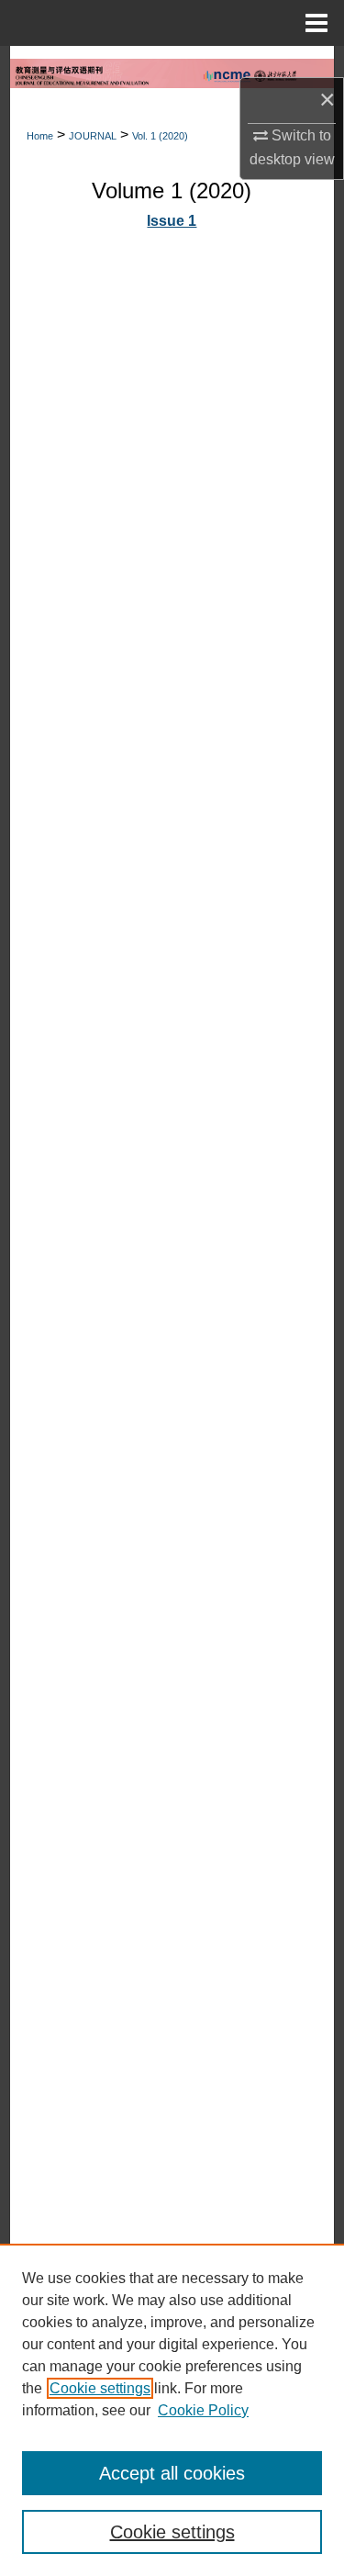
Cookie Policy (203, 2410)
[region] (172, 2410)
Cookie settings (100, 2388)
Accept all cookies (172, 2473)
